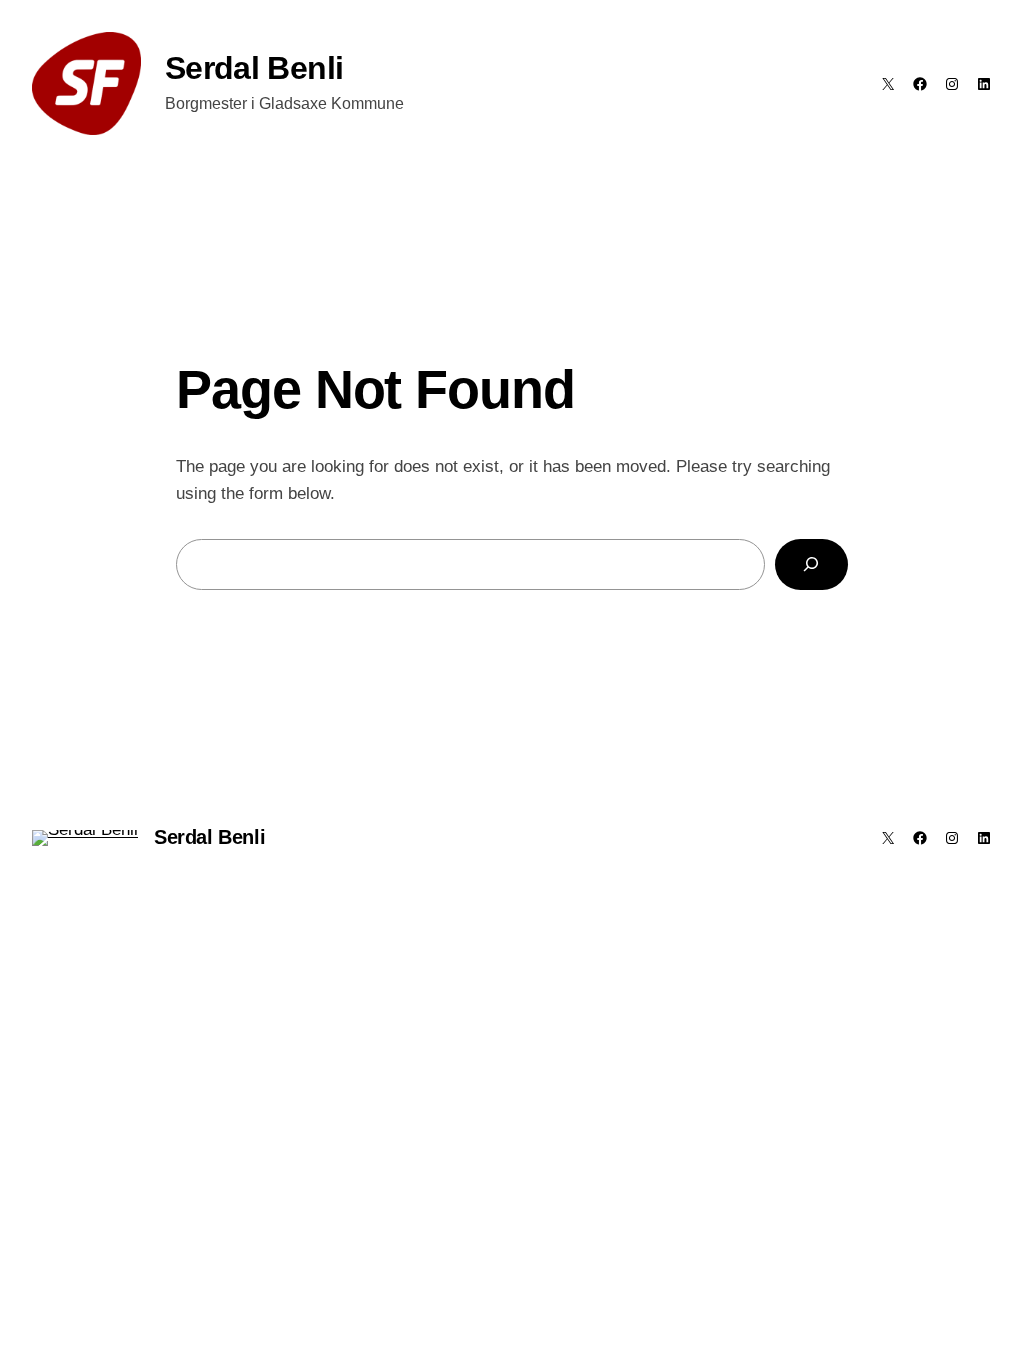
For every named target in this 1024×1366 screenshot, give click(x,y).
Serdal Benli (254, 68)
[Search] (811, 564)
